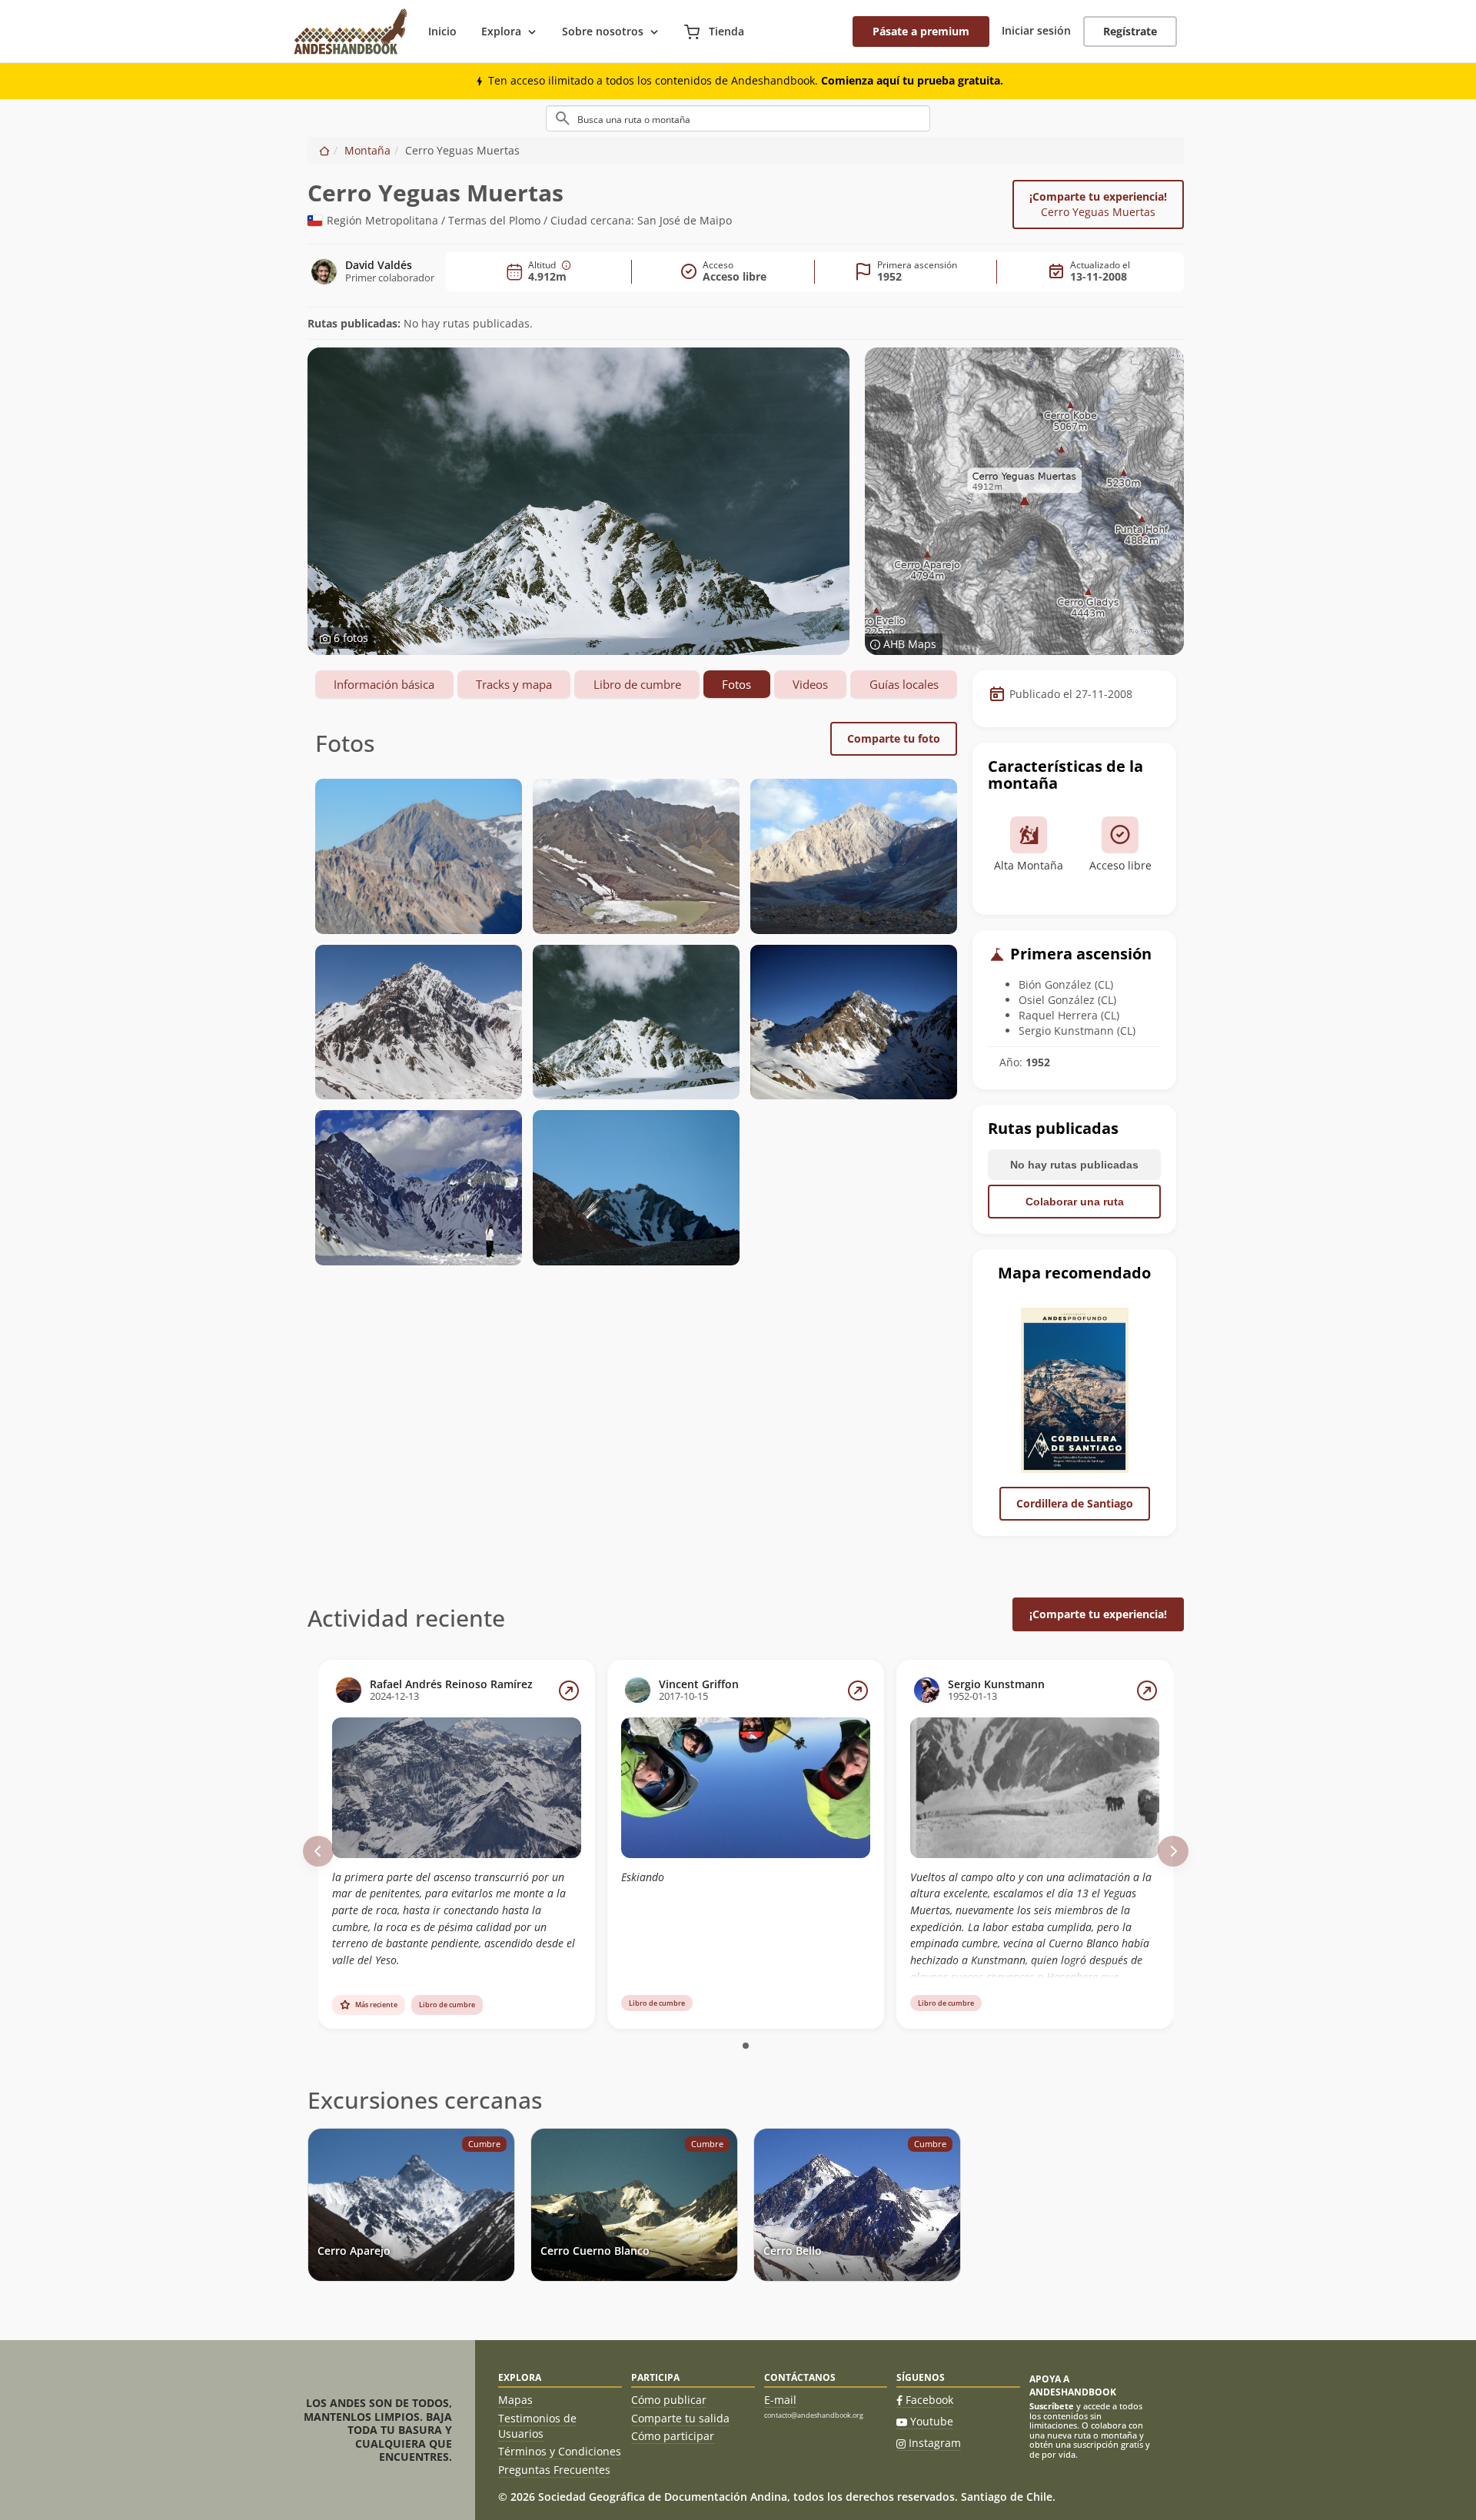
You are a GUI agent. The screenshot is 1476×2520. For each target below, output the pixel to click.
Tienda (725, 31)
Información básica (384, 684)
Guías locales (904, 684)
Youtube (932, 2421)
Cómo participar (673, 2436)
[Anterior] (318, 1851)
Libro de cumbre (637, 684)
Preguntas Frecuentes (554, 2470)
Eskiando (643, 1877)
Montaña (367, 150)
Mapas (515, 2400)
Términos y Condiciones (560, 2451)
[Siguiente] (1173, 1851)
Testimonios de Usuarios (537, 2426)
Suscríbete (1052, 2406)
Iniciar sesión (1036, 30)
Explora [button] (501, 31)
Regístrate (1130, 31)
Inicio (442, 31)
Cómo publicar (669, 2400)
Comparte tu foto (894, 738)
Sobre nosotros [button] (603, 31)
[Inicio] (324, 150)
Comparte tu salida (680, 2418)
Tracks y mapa (514, 684)
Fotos (736, 684)
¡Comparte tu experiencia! (1098, 204)
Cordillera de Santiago (1075, 1503)
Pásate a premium (921, 31)
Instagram (935, 2443)
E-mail (780, 2400)
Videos (810, 684)
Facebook (929, 2400)
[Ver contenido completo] (569, 1691)
